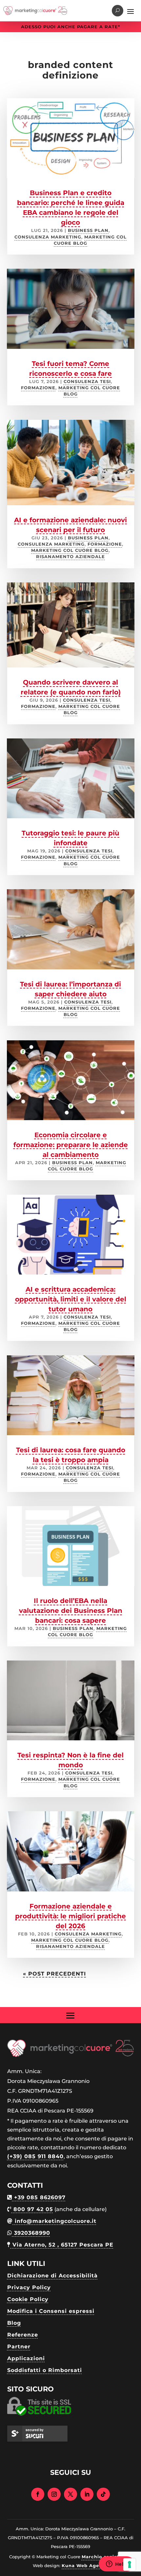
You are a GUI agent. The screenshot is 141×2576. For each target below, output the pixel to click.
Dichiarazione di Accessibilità (52, 2276)
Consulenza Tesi (87, 382)
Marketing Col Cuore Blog (70, 550)
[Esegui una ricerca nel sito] (118, 11)
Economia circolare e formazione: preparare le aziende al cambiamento (71, 1145)
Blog (14, 2323)
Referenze (23, 2335)
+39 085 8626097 (39, 2197)
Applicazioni (26, 2358)
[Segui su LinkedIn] (87, 2494)
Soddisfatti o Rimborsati (45, 2370)
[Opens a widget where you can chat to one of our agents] (116, 2565)
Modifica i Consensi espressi (51, 2311)
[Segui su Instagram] (54, 2494)
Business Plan (88, 230)
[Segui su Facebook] (38, 2494)
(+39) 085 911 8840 (35, 2156)
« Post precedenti (54, 1974)
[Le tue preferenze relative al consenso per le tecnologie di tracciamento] (130, 2565)
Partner (19, 2347)
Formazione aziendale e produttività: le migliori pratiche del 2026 (70, 1916)
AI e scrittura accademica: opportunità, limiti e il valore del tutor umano (71, 1299)
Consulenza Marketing (48, 237)
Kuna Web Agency (85, 2565)
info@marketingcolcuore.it (55, 2221)
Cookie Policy (28, 2299)
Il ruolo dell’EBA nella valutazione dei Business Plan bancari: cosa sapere (71, 1611)
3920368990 (31, 2233)
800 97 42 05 (32, 2209)
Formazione (38, 388)
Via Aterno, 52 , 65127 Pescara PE (62, 2245)
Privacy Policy (29, 2287)
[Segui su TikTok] (103, 2494)
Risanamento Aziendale (70, 557)
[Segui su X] (70, 2494)
